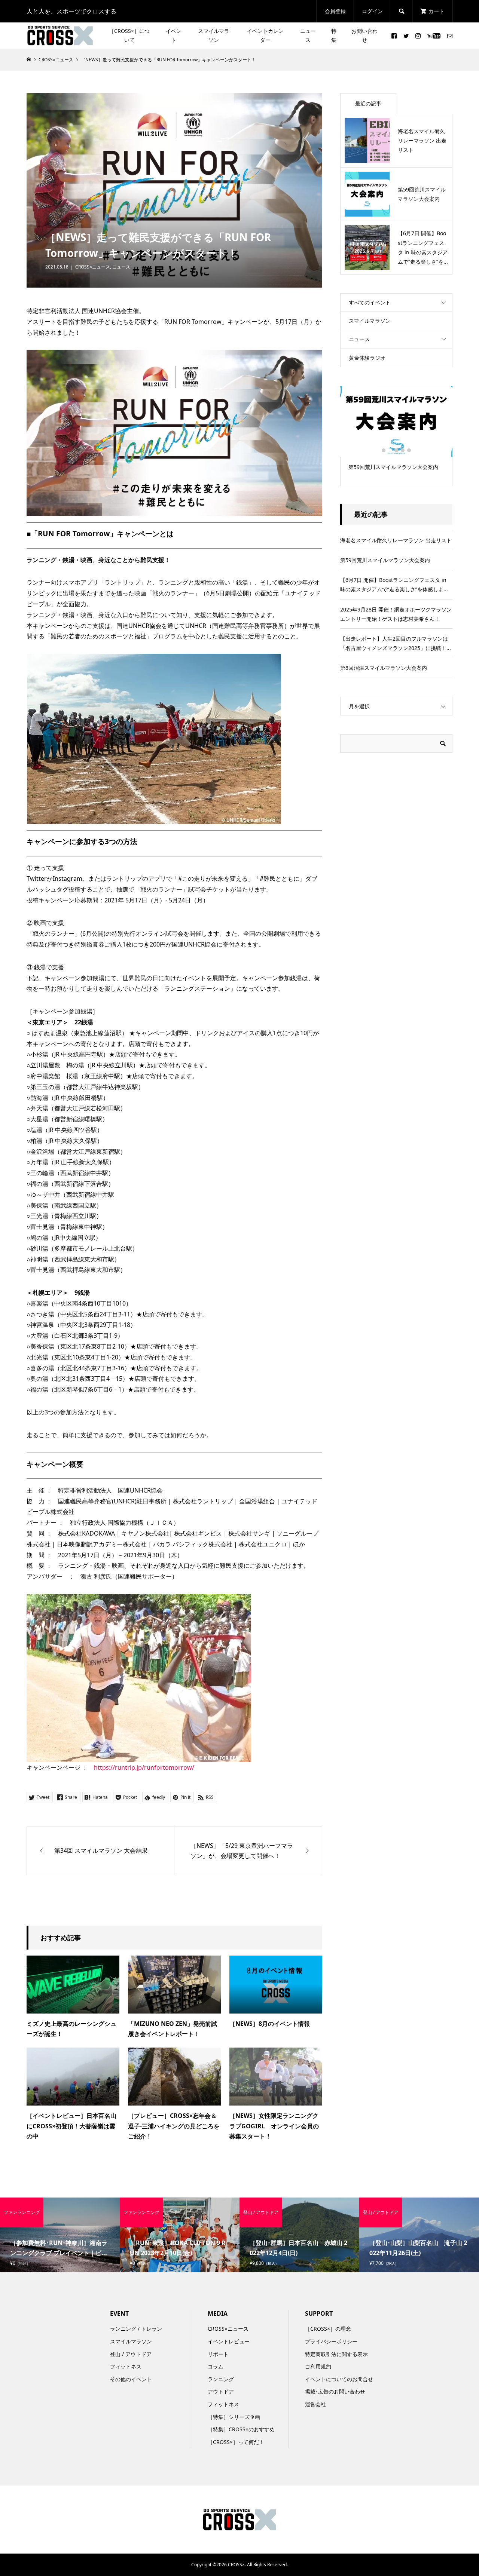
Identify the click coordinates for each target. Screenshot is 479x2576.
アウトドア (221, 2391)
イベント (174, 35)
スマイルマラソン (214, 35)
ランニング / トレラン (136, 2329)
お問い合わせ (364, 35)
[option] (396, 431)
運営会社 (315, 2404)
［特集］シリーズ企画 (234, 2417)
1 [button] (384, 450)
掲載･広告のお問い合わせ (335, 2391)
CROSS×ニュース (93, 267)
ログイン (372, 11)
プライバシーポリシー (331, 2341)
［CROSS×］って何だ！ (236, 2442)
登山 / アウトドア (131, 2354)
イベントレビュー (229, 2341)
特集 (334, 35)
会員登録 (335, 11)
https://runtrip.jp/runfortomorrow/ (144, 1767)
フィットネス (126, 2366)
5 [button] (409, 450)
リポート (218, 2354)
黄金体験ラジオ (367, 358)
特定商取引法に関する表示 (336, 2354)
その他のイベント (131, 2379)
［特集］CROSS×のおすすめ (241, 2429)
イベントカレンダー (265, 35)
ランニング (221, 2379)
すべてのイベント (370, 302)
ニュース (308, 35)
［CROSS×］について (129, 35)
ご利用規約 (318, 2366)
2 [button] (390, 450)
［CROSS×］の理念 (328, 2329)
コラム (216, 2366)
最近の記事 (368, 103)
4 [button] (403, 450)
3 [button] (396, 450)
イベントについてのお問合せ (339, 2379)
